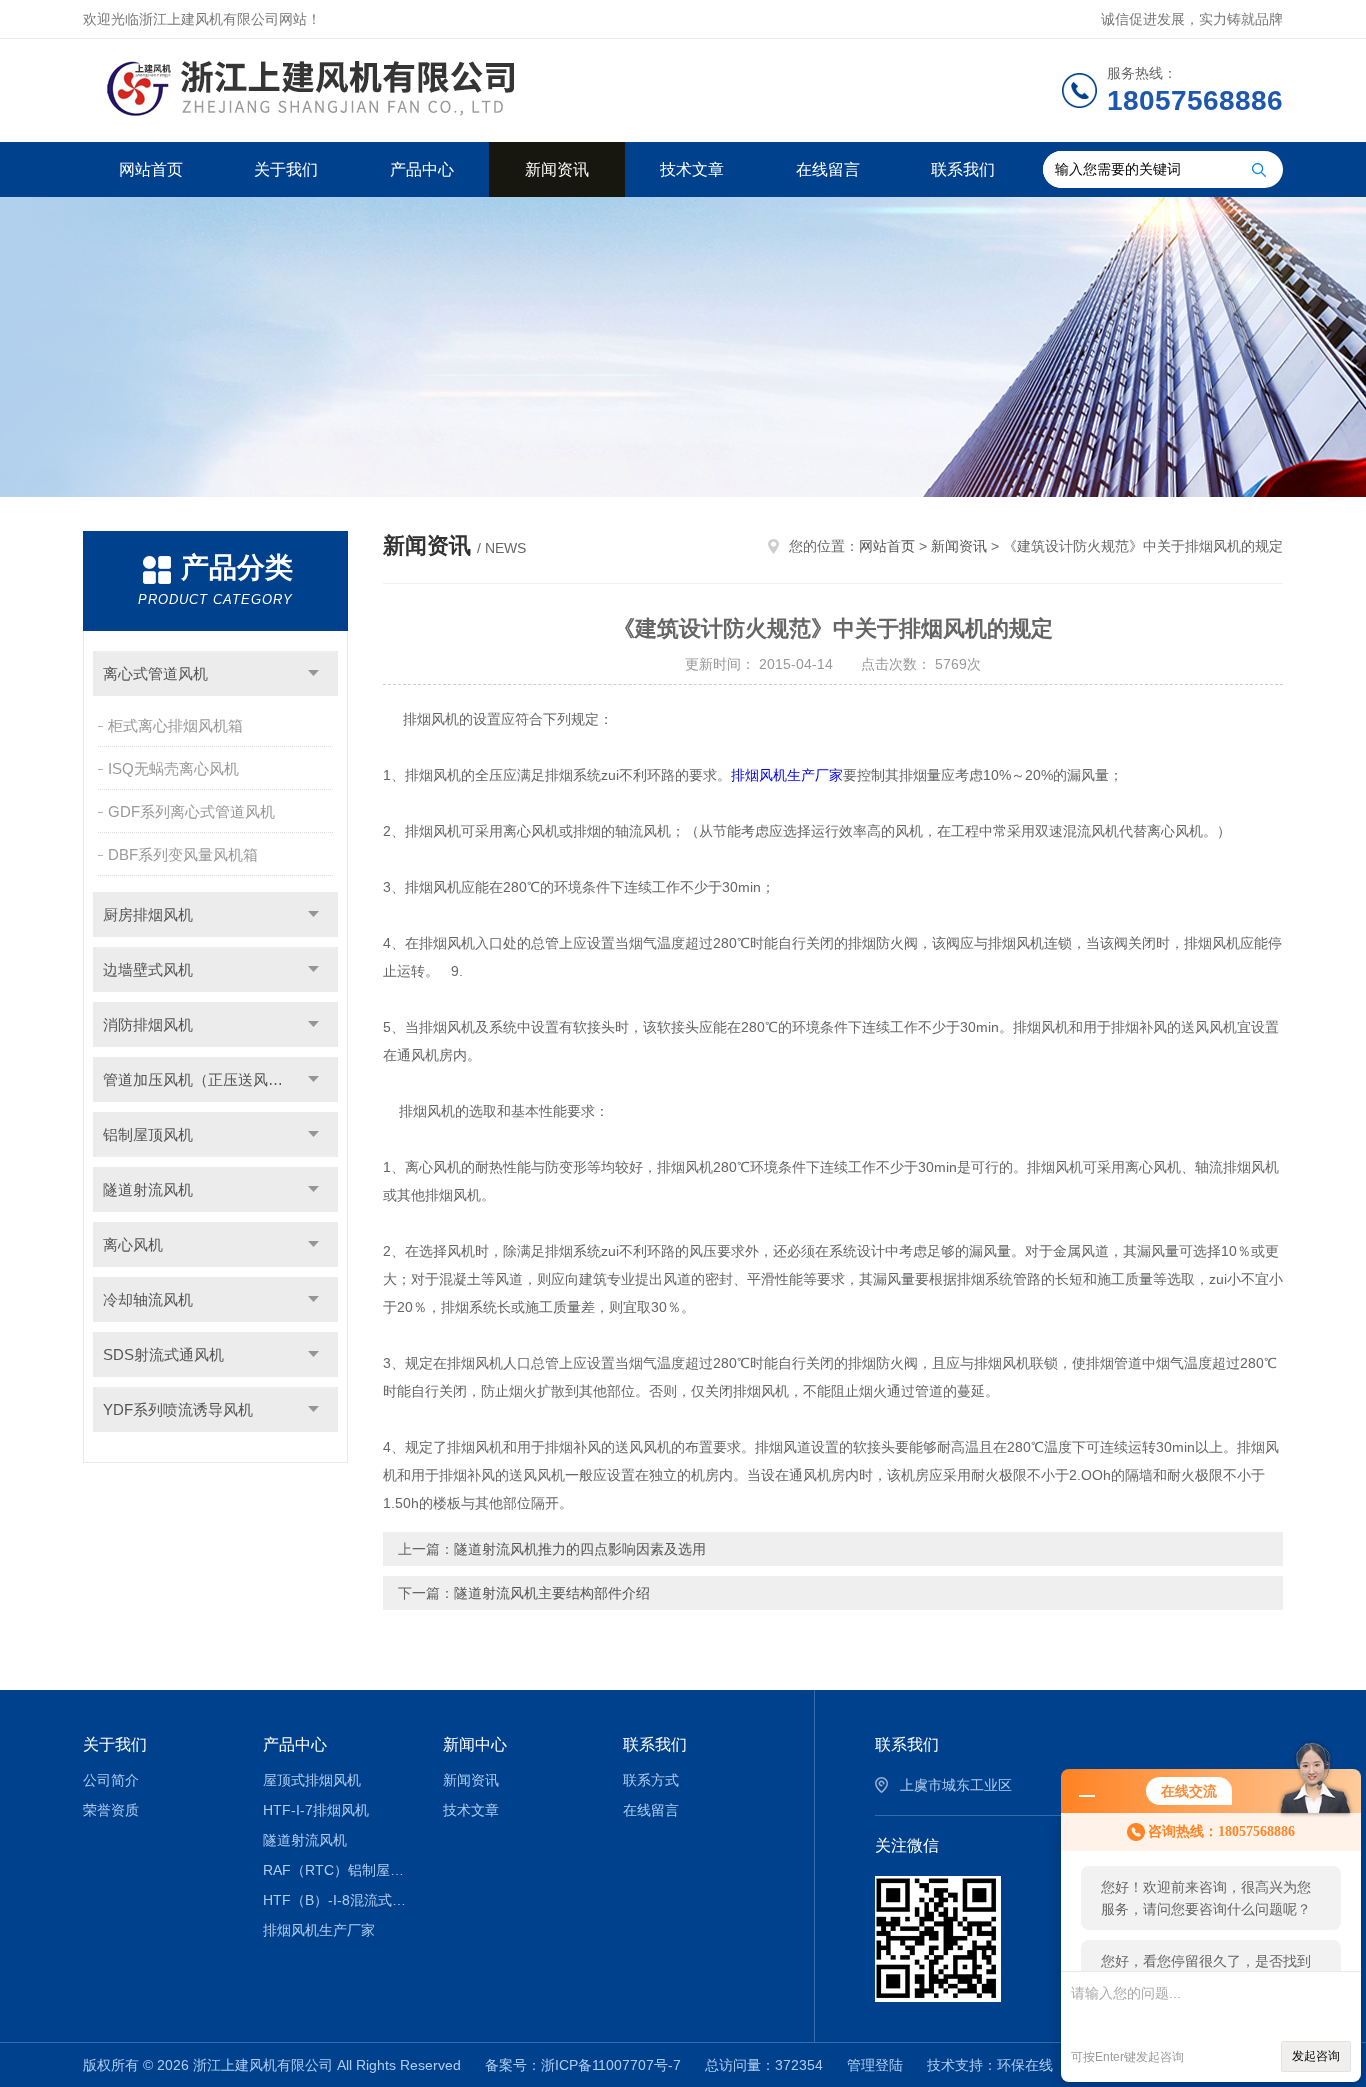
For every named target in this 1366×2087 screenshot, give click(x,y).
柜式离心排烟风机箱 (175, 725)
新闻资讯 (557, 169)
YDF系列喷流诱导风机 (178, 1409)
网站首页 (151, 169)
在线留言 (828, 169)
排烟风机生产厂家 (787, 775)
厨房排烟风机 (148, 914)
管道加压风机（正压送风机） (200, 1079)
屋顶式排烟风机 (312, 1780)
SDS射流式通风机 (163, 1354)
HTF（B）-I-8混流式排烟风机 (338, 1900)
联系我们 (963, 169)
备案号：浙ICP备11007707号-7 (583, 2065)
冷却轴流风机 (148, 1299)
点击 (313, 673)
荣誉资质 (111, 1810)
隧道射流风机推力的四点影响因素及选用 (580, 1549)
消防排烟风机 (148, 1024)
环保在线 (1025, 2065)
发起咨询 (1316, 2056)
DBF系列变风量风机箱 (183, 854)
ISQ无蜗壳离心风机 (173, 768)
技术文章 (692, 169)
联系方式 (651, 1780)
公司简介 (111, 1780)
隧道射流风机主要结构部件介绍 (552, 1593)
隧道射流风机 (148, 1189)
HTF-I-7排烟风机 (316, 1810)
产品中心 (422, 169)
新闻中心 (475, 1744)
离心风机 (133, 1244)
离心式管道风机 (155, 673)
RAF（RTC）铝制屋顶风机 (338, 1870)
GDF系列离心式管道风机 (191, 811)
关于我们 (286, 169)
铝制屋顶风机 (148, 1134)
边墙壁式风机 (148, 969)
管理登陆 (875, 2065)
